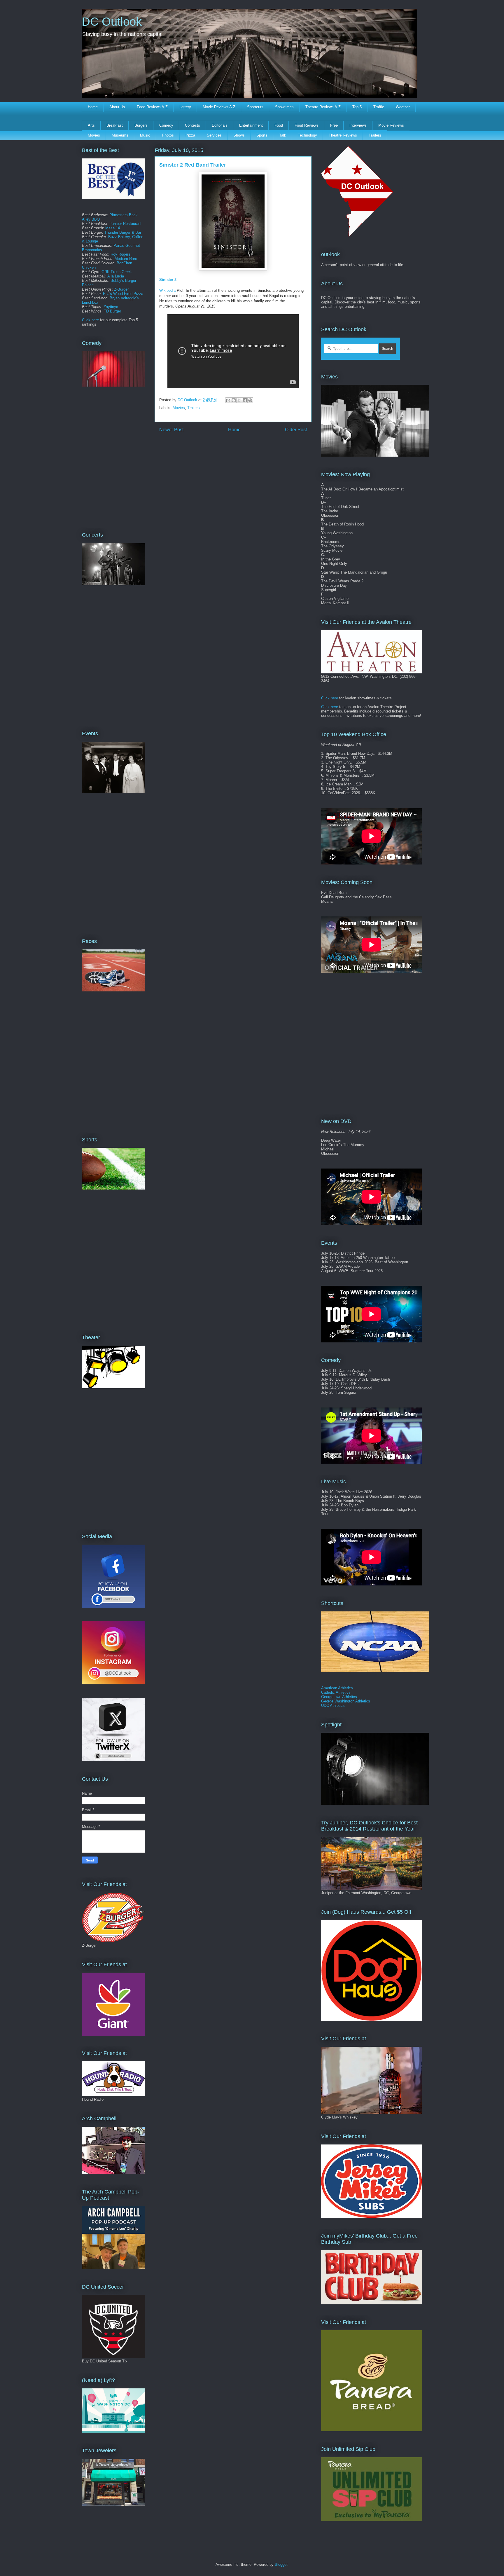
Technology (307, 135)
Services (214, 135)
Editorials (220, 125)
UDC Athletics (333, 1706)
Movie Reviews (391, 125)
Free (334, 125)
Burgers (141, 125)
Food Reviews (307, 125)
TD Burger (112, 311)
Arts (91, 125)
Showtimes (284, 107)
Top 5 (357, 107)
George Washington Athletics (346, 1701)
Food (279, 125)
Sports (262, 135)
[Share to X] (239, 400)
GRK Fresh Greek (117, 272)
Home (93, 107)
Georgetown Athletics (339, 1697)
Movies (94, 135)
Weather (403, 107)
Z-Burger (121, 289)
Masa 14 (113, 228)
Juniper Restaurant (126, 224)
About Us (117, 107)
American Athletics (337, 1688)
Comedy (166, 125)
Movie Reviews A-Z (219, 107)
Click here (90, 320)
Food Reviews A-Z (152, 107)
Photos (168, 135)
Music (145, 135)
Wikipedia (167, 290)
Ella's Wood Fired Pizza (123, 294)
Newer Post (171, 430)
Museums (120, 135)
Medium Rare (126, 259)
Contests (192, 125)
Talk (283, 135)
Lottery (185, 107)
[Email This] (228, 400)
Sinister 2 (168, 280)
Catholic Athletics (336, 1692)
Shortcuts (255, 107)
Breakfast (115, 125)
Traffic (379, 107)
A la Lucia (116, 276)
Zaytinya (111, 307)
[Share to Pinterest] (250, 400)
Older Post (296, 430)
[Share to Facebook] (245, 400)
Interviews (358, 125)
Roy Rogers (120, 254)
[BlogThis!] (234, 400)
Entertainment (251, 125)
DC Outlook (112, 22)
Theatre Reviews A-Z (323, 107)
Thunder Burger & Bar (123, 232)
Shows (239, 135)
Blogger (281, 2564)
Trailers (375, 135)
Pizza (190, 135)
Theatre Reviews (343, 135)
